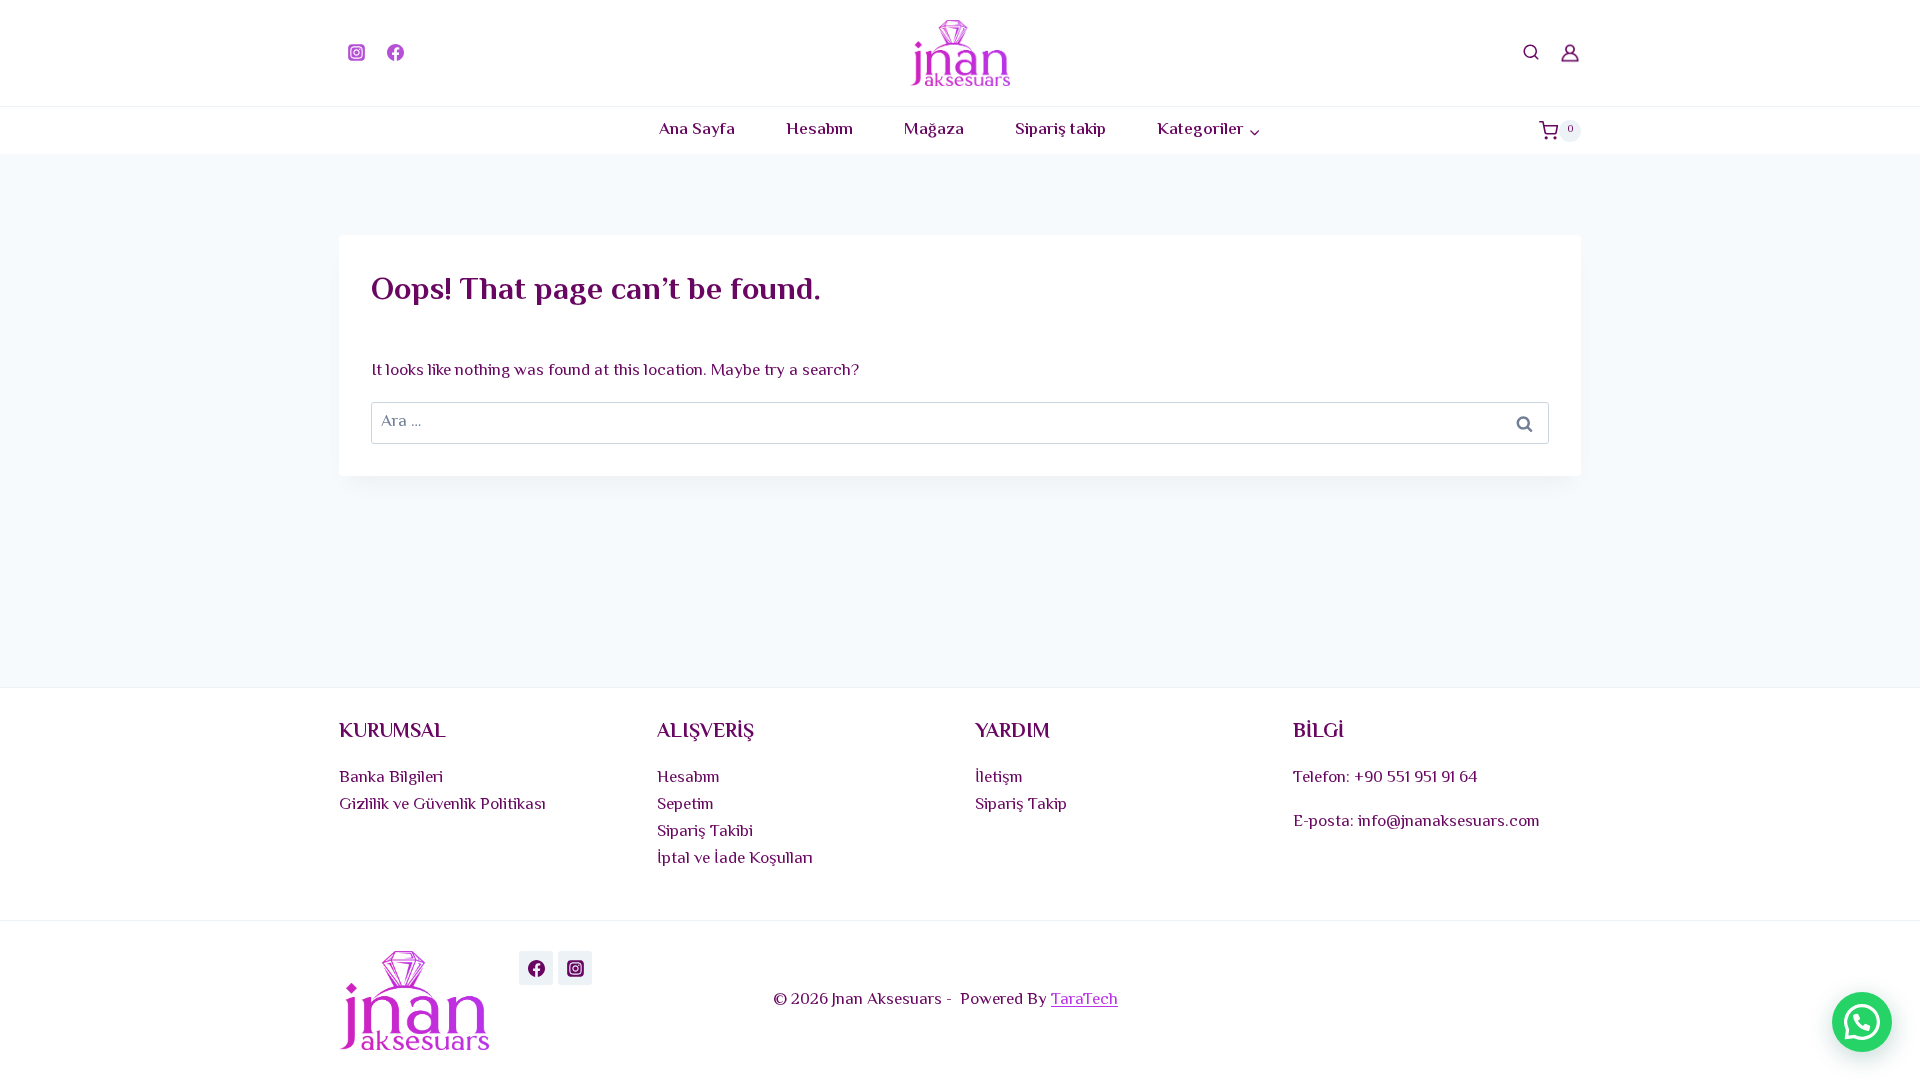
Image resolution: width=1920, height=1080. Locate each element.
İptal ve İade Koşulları (735, 859)
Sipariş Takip (1021, 805)
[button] (1862, 1022)
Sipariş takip (1060, 130)
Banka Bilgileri (391, 778)
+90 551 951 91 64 (1416, 778)
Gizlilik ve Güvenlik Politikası (442, 805)
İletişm (999, 778)
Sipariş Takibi (705, 832)
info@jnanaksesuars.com (1449, 822)
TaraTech (1084, 1000)
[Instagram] (356, 53)
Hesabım (819, 130)
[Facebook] (395, 53)
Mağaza (934, 130)
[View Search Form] (1531, 53)
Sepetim (685, 805)
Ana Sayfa (697, 130)
